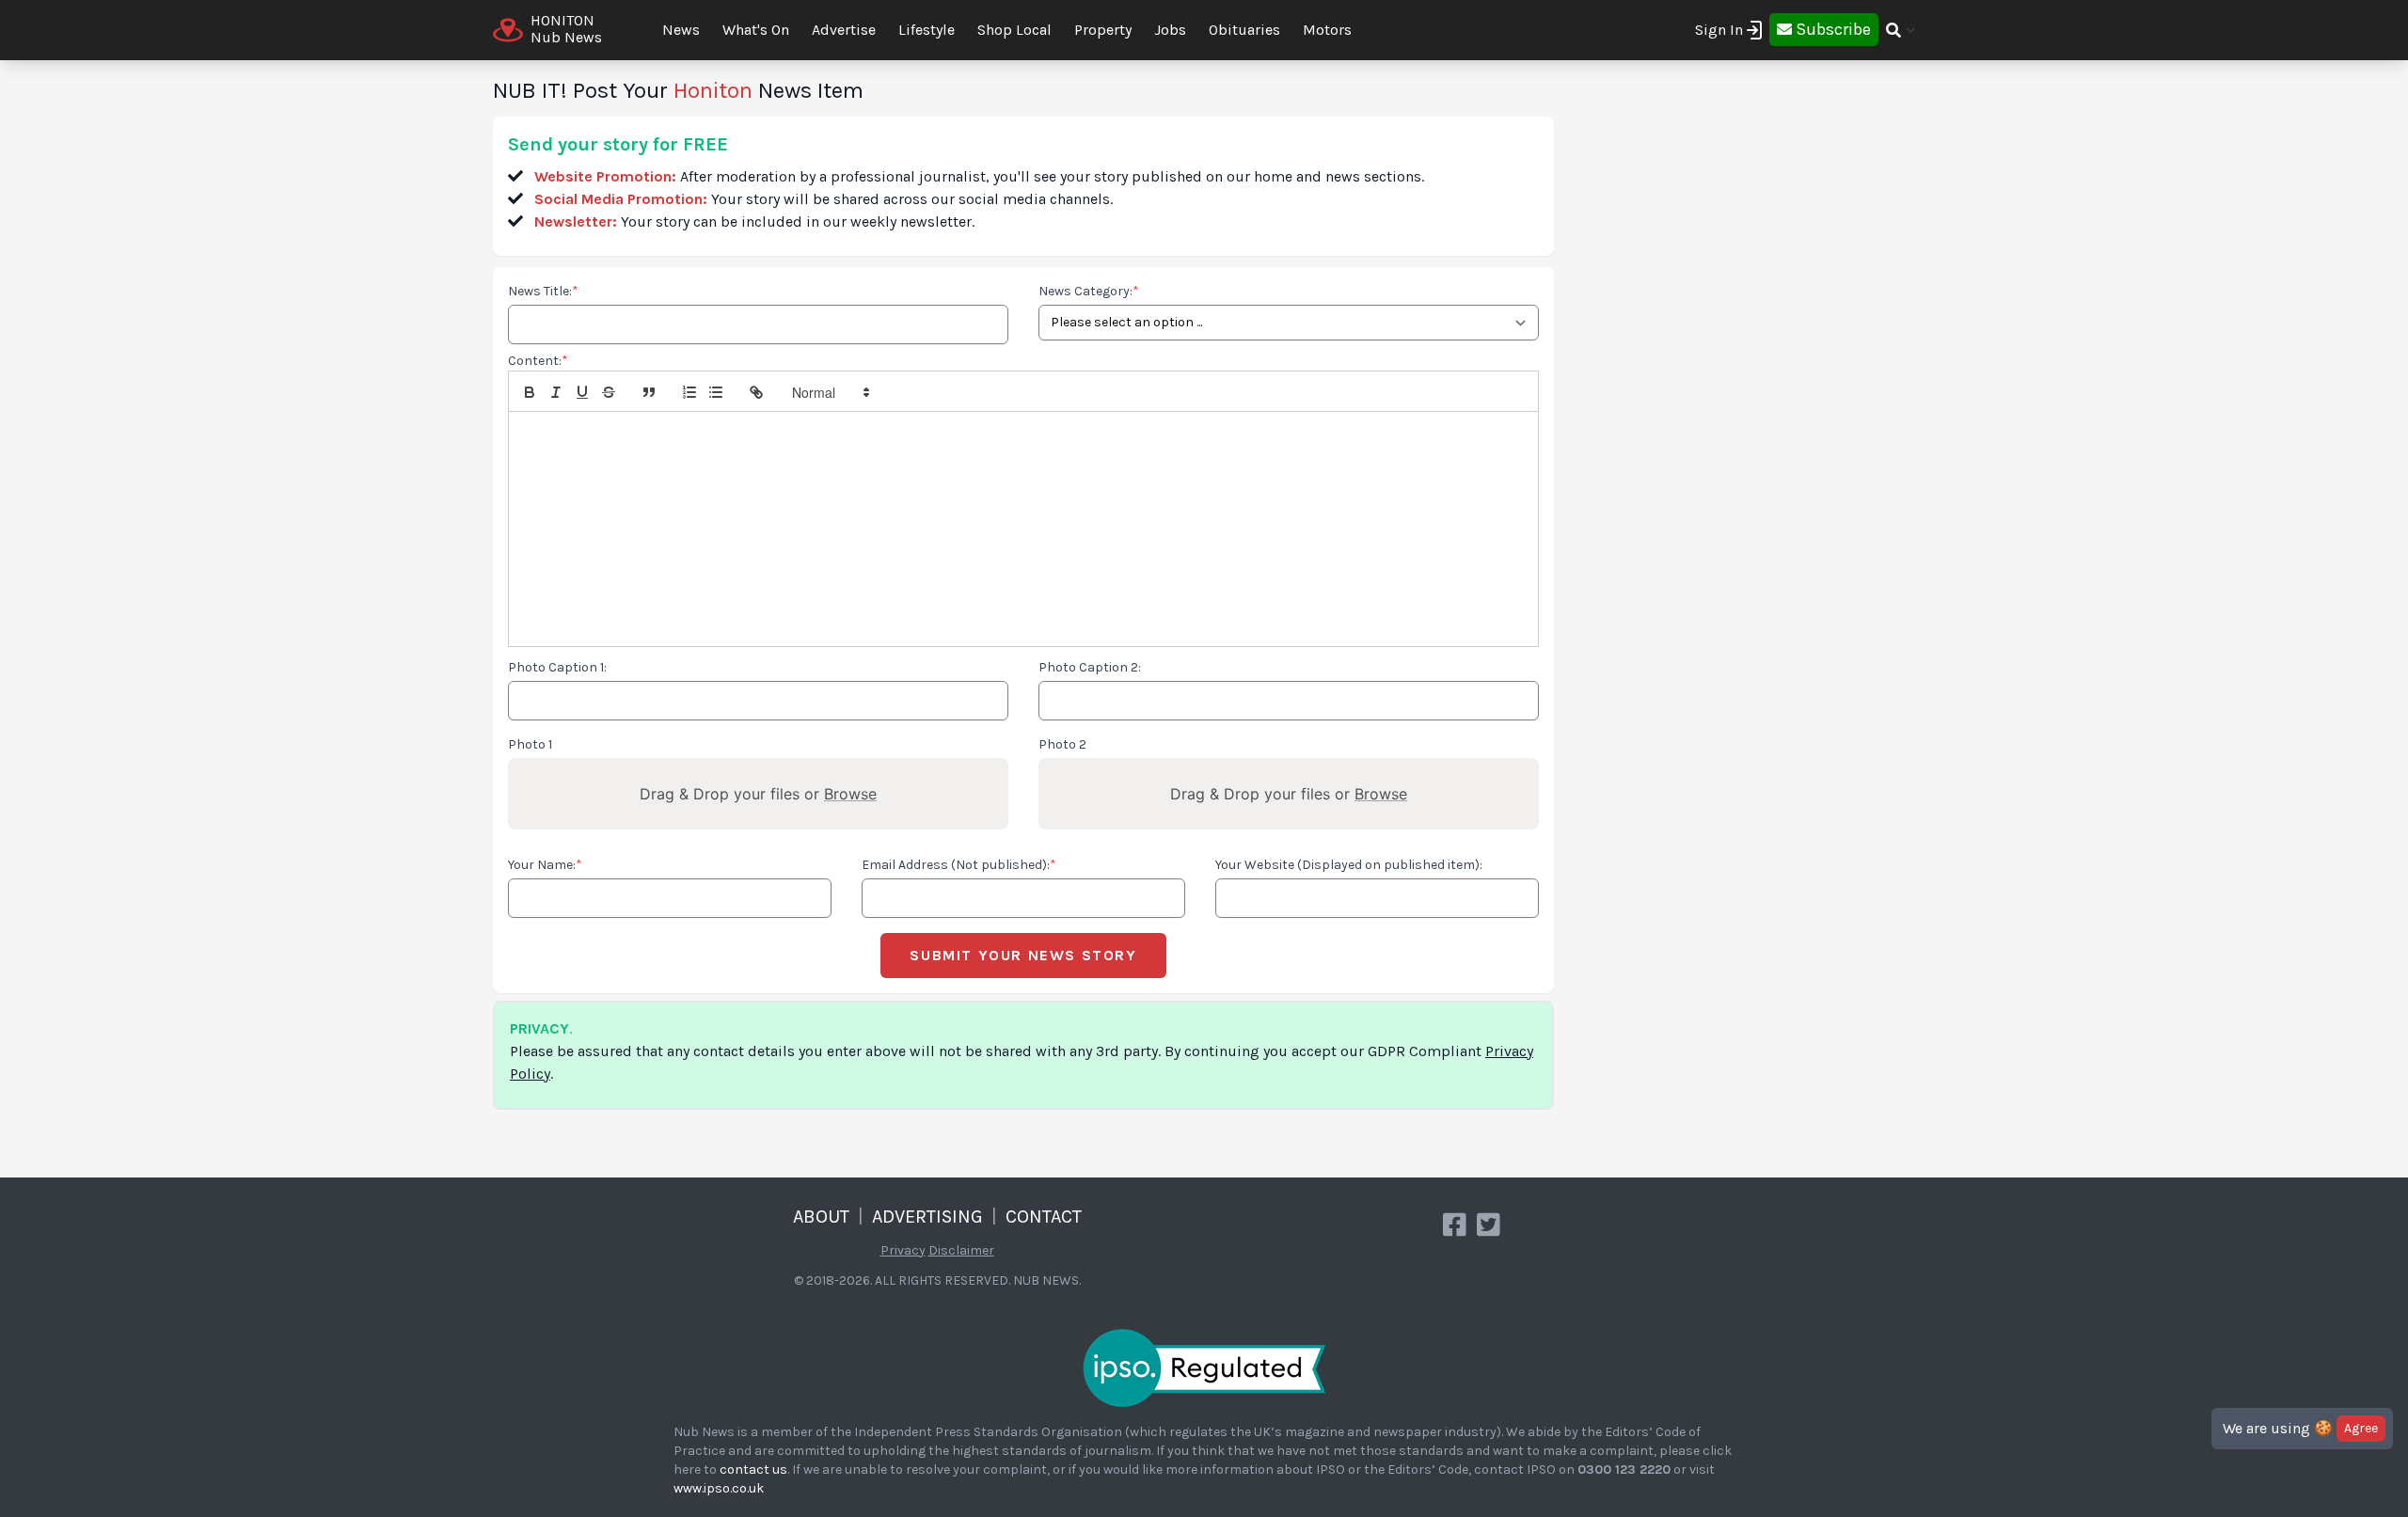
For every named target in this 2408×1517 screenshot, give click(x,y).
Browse (850, 794)
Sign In (1719, 30)
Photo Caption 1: (557, 667)
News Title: (543, 291)
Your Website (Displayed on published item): (1349, 865)
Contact (1044, 1217)
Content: (538, 361)
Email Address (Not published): (959, 865)
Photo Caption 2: (1090, 667)
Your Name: (545, 865)
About (821, 1217)
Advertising (927, 1217)
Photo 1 (530, 744)
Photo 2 (1062, 744)
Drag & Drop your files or (758, 794)
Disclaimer (961, 1250)
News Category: (1089, 291)
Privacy (903, 1250)
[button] (830, 392)
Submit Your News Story (1023, 955)
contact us (753, 1470)
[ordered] (689, 392)
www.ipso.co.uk (719, 1488)
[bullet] (716, 392)
